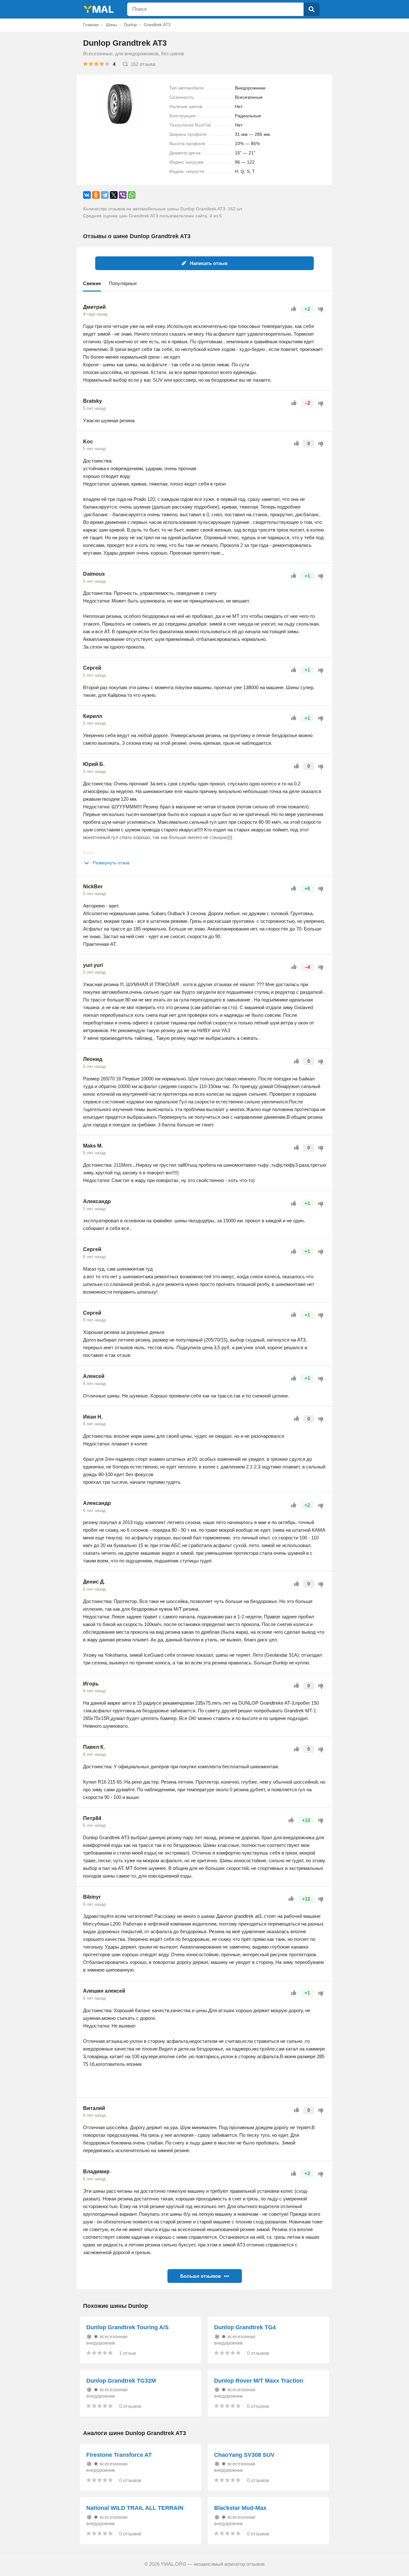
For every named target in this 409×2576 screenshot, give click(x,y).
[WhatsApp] (132, 195)
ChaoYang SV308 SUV (244, 2455)
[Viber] (123, 195)
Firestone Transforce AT (119, 2455)
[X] (114, 195)
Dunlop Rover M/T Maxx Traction (259, 2381)
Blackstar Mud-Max (240, 2508)
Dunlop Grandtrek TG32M (121, 2381)
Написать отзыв (209, 263)
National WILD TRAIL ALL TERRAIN (135, 2508)
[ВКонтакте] (87, 195)
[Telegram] (105, 195)
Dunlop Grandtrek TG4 (245, 2327)
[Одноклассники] (96, 195)
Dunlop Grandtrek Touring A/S (127, 2327)
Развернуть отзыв (111, 863)
